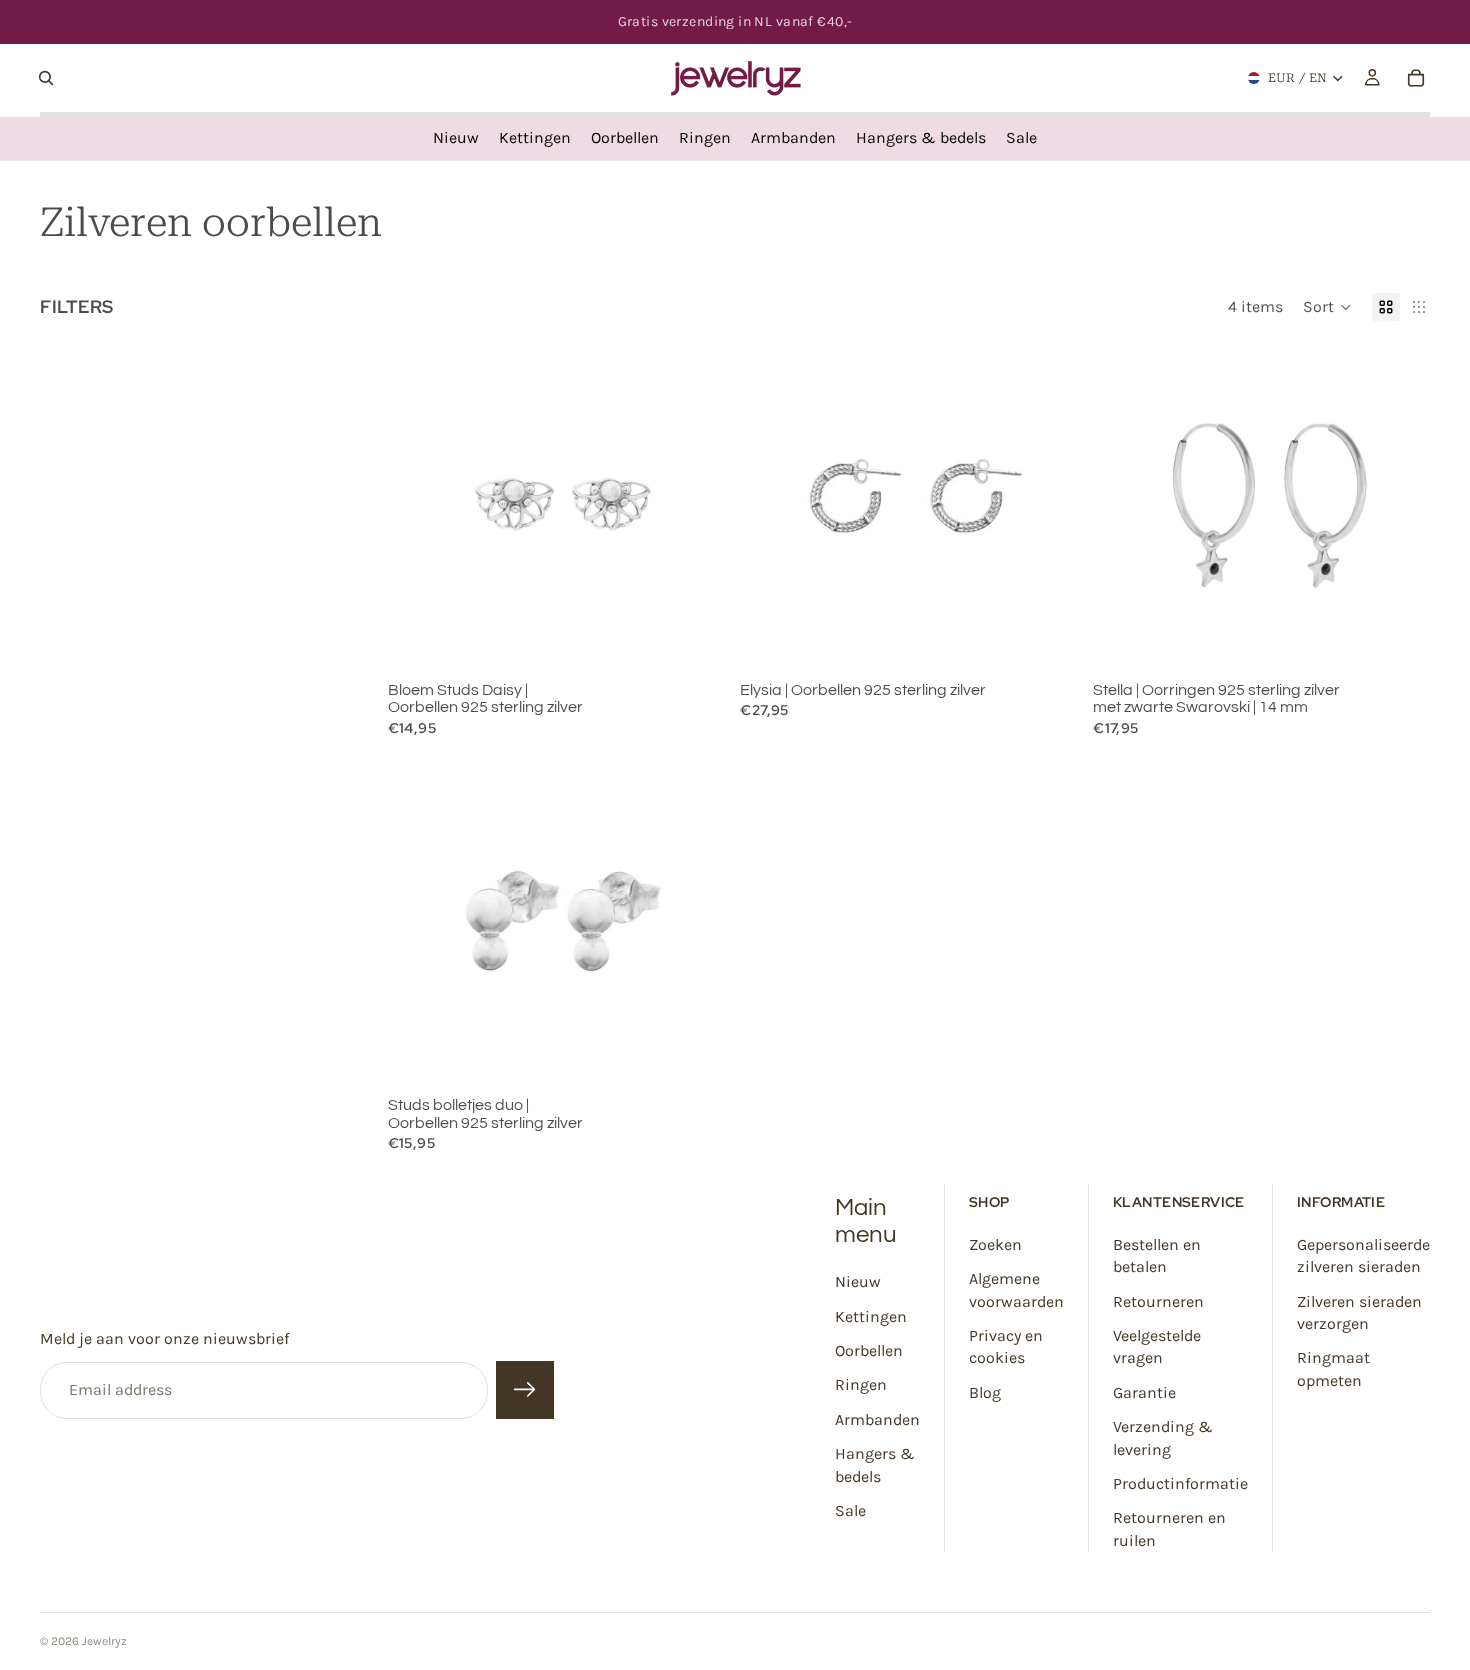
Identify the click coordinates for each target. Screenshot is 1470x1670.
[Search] (46, 78)
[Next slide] (694, 505)
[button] (1327, 307)
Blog (985, 1392)
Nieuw (858, 1281)
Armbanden (877, 1419)
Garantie (1144, 1392)
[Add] (694, 643)
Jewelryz (104, 1641)
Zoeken (995, 1244)
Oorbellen (869, 1350)
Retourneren (1158, 1301)
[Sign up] (525, 1391)
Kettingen (871, 1316)
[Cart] (1416, 78)
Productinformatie (1180, 1483)
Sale (850, 1510)
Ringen (861, 1384)
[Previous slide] (418, 505)
